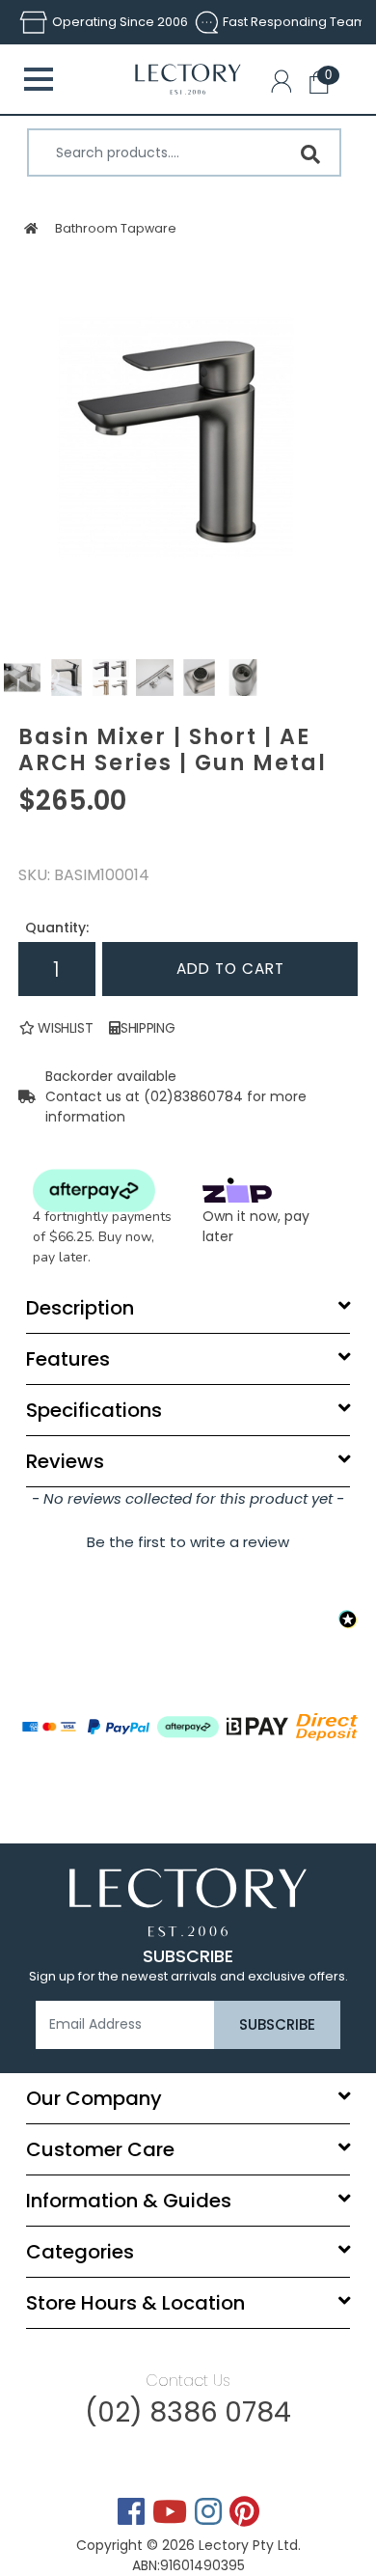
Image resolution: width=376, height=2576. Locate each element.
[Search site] (310, 154)
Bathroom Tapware (115, 228)
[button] (285, 85)
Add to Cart (230, 969)
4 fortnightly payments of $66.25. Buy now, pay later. (102, 1237)
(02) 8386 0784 (188, 2412)
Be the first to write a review (188, 1542)
